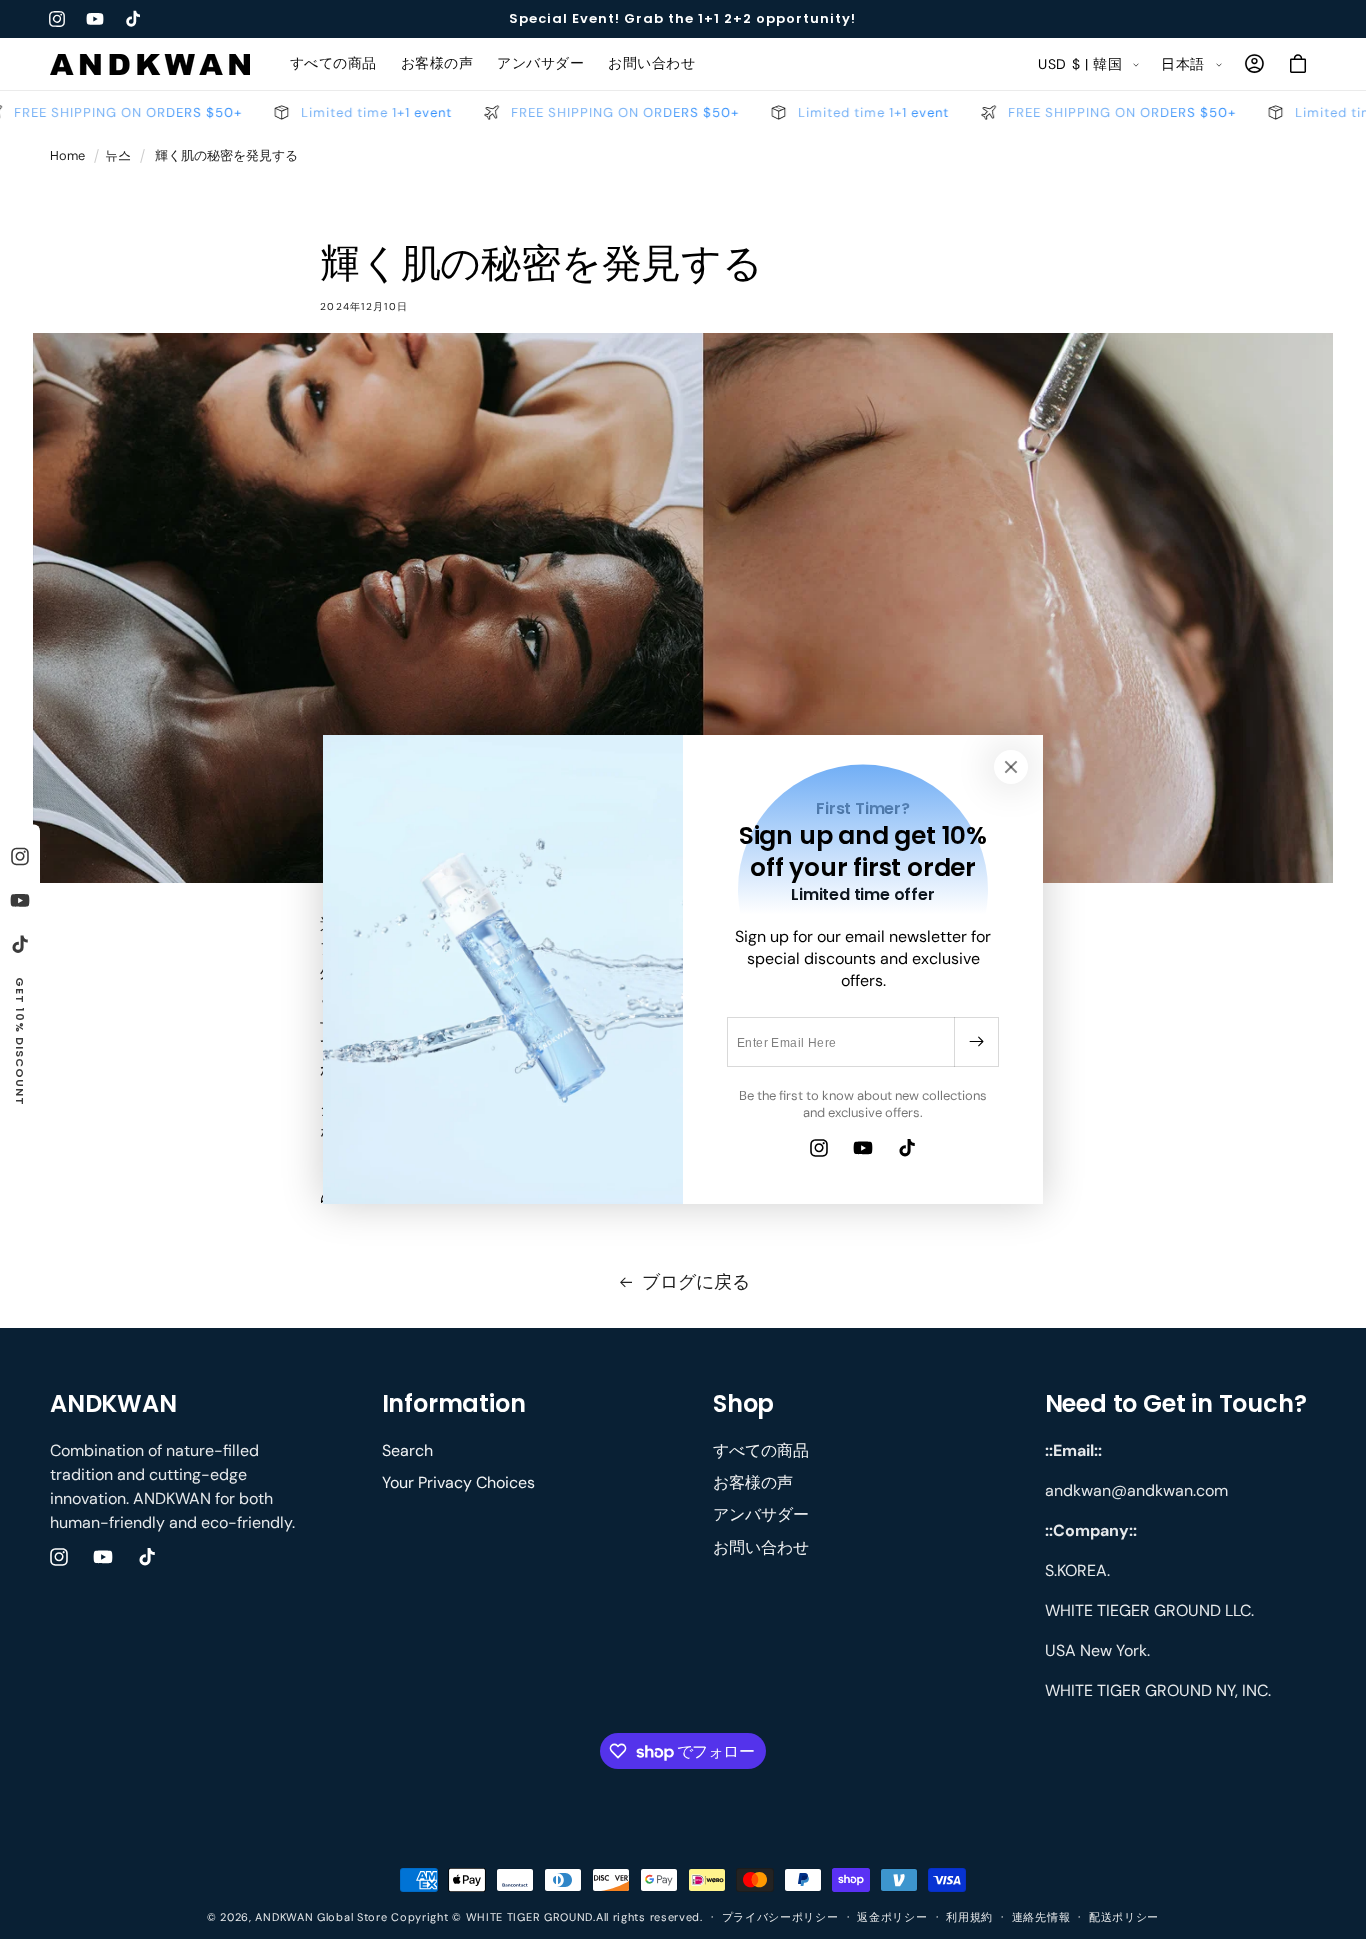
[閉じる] (1011, 767)
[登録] (976, 1042)
